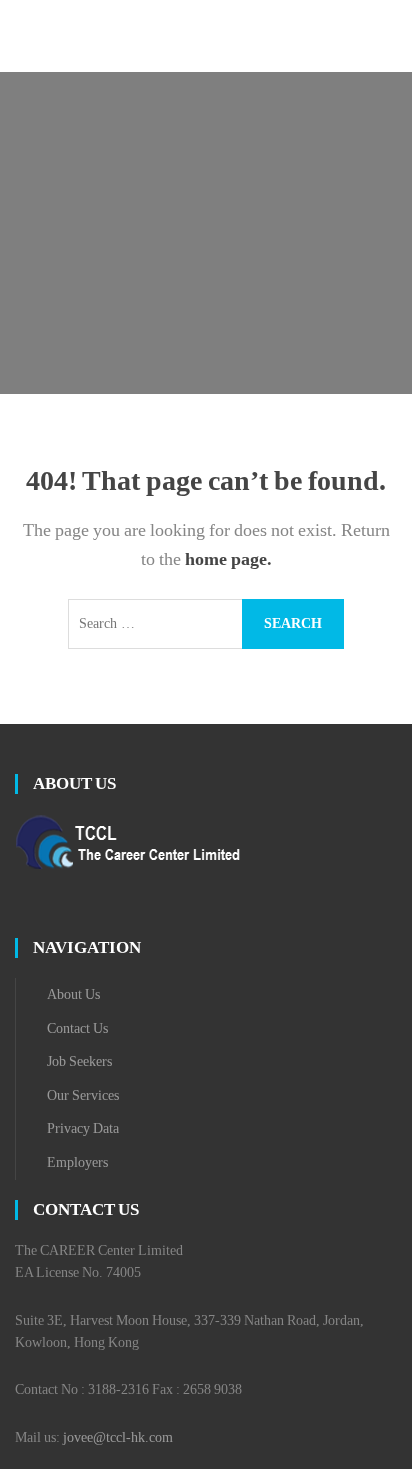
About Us (73, 994)
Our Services (83, 1095)
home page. (228, 559)
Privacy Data (83, 1128)
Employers (77, 1162)
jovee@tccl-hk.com (118, 1437)
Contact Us (77, 1028)
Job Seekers (79, 1061)
